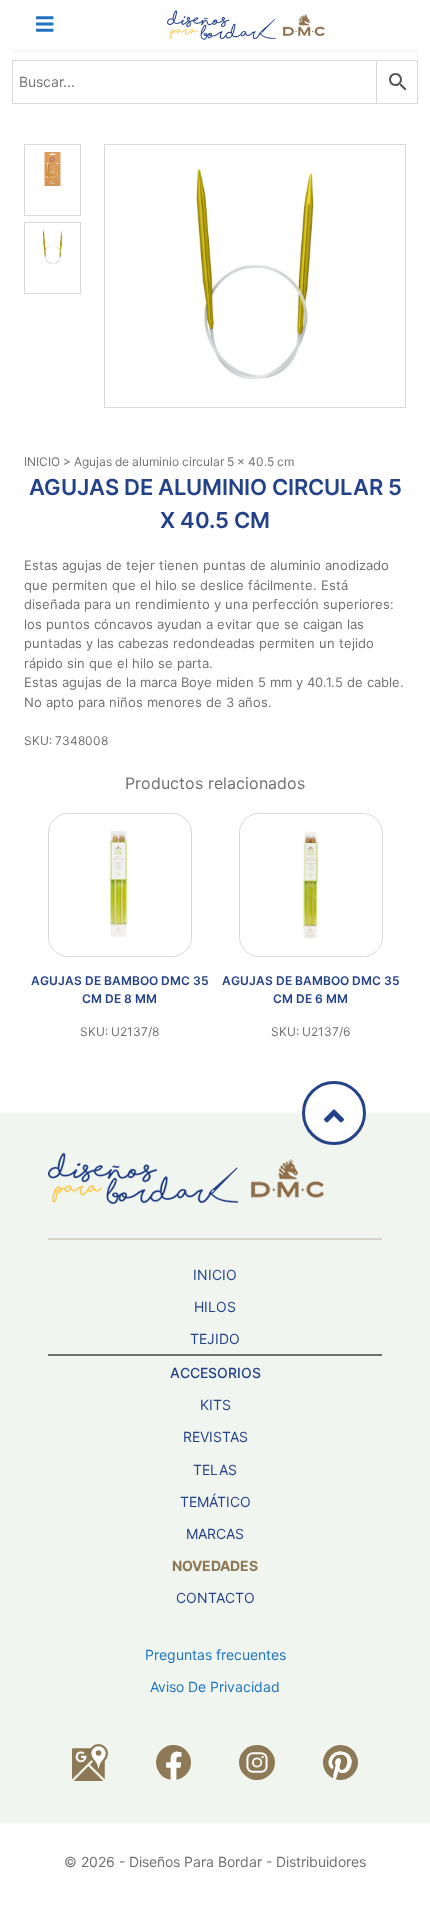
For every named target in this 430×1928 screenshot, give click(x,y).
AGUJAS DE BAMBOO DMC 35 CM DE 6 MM (311, 989)
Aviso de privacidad (215, 1686)
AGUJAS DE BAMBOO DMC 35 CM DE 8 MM (120, 989)
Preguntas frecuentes (215, 1654)
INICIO (42, 461)
